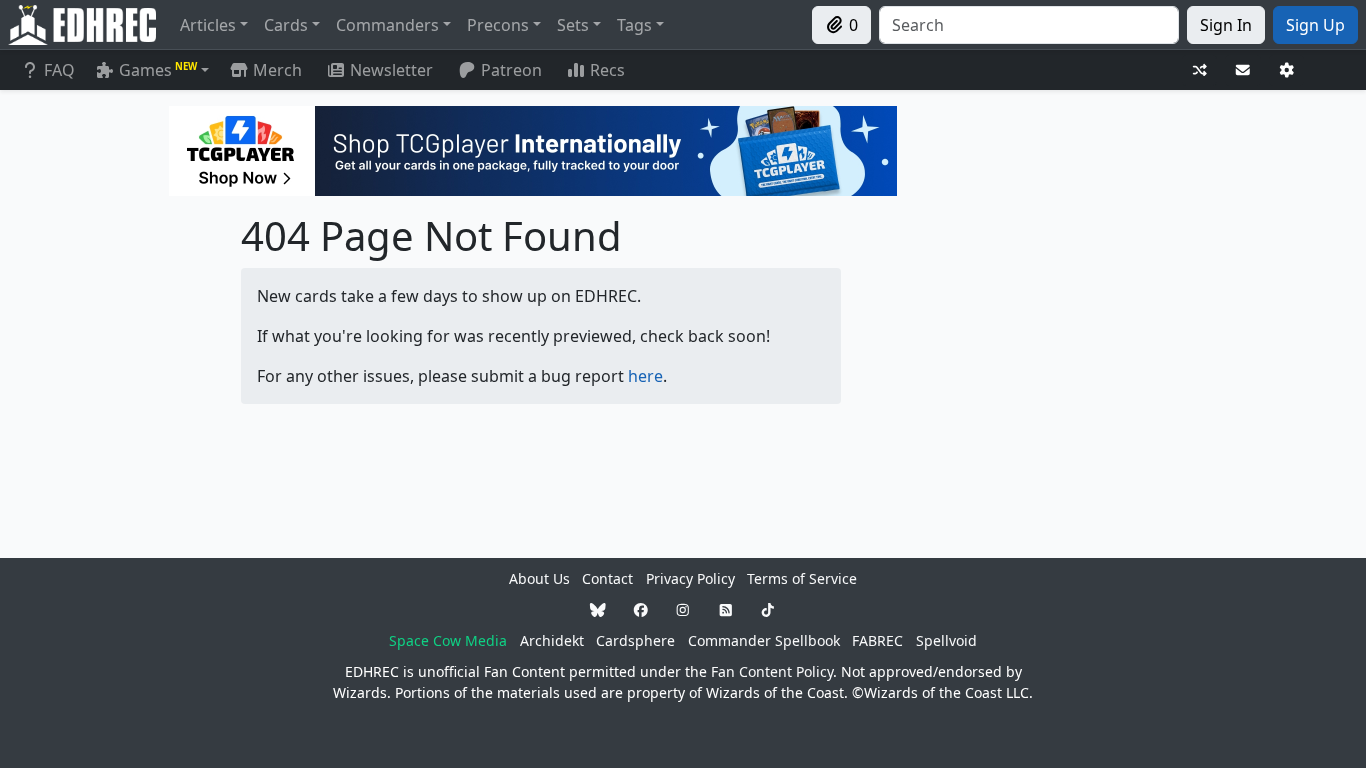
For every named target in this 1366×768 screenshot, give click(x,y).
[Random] (1200, 70)
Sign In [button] (1226, 25)
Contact (607, 578)
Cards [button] (286, 25)
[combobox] (1029, 25)
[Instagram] (683, 609)
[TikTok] (768, 609)
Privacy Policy (690, 578)
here (645, 376)
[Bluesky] (598, 609)
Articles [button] (208, 25)
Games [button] (158, 70)
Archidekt (552, 640)
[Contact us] (1243, 70)
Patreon (511, 70)
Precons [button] (498, 25)
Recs (607, 70)
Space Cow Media (448, 640)
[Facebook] (641, 609)
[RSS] (726, 609)
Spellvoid (946, 640)
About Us (539, 578)
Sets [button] (573, 25)
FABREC (877, 640)
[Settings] (1287, 70)
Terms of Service (802, 578)
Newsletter (391, 70)
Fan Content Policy (772, 671)
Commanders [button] (387, 25)
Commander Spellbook (764, 640)
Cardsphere (635, 640)
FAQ (59, 70)
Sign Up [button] (1315, 25)
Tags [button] (634, 25)
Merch (275, 70)
